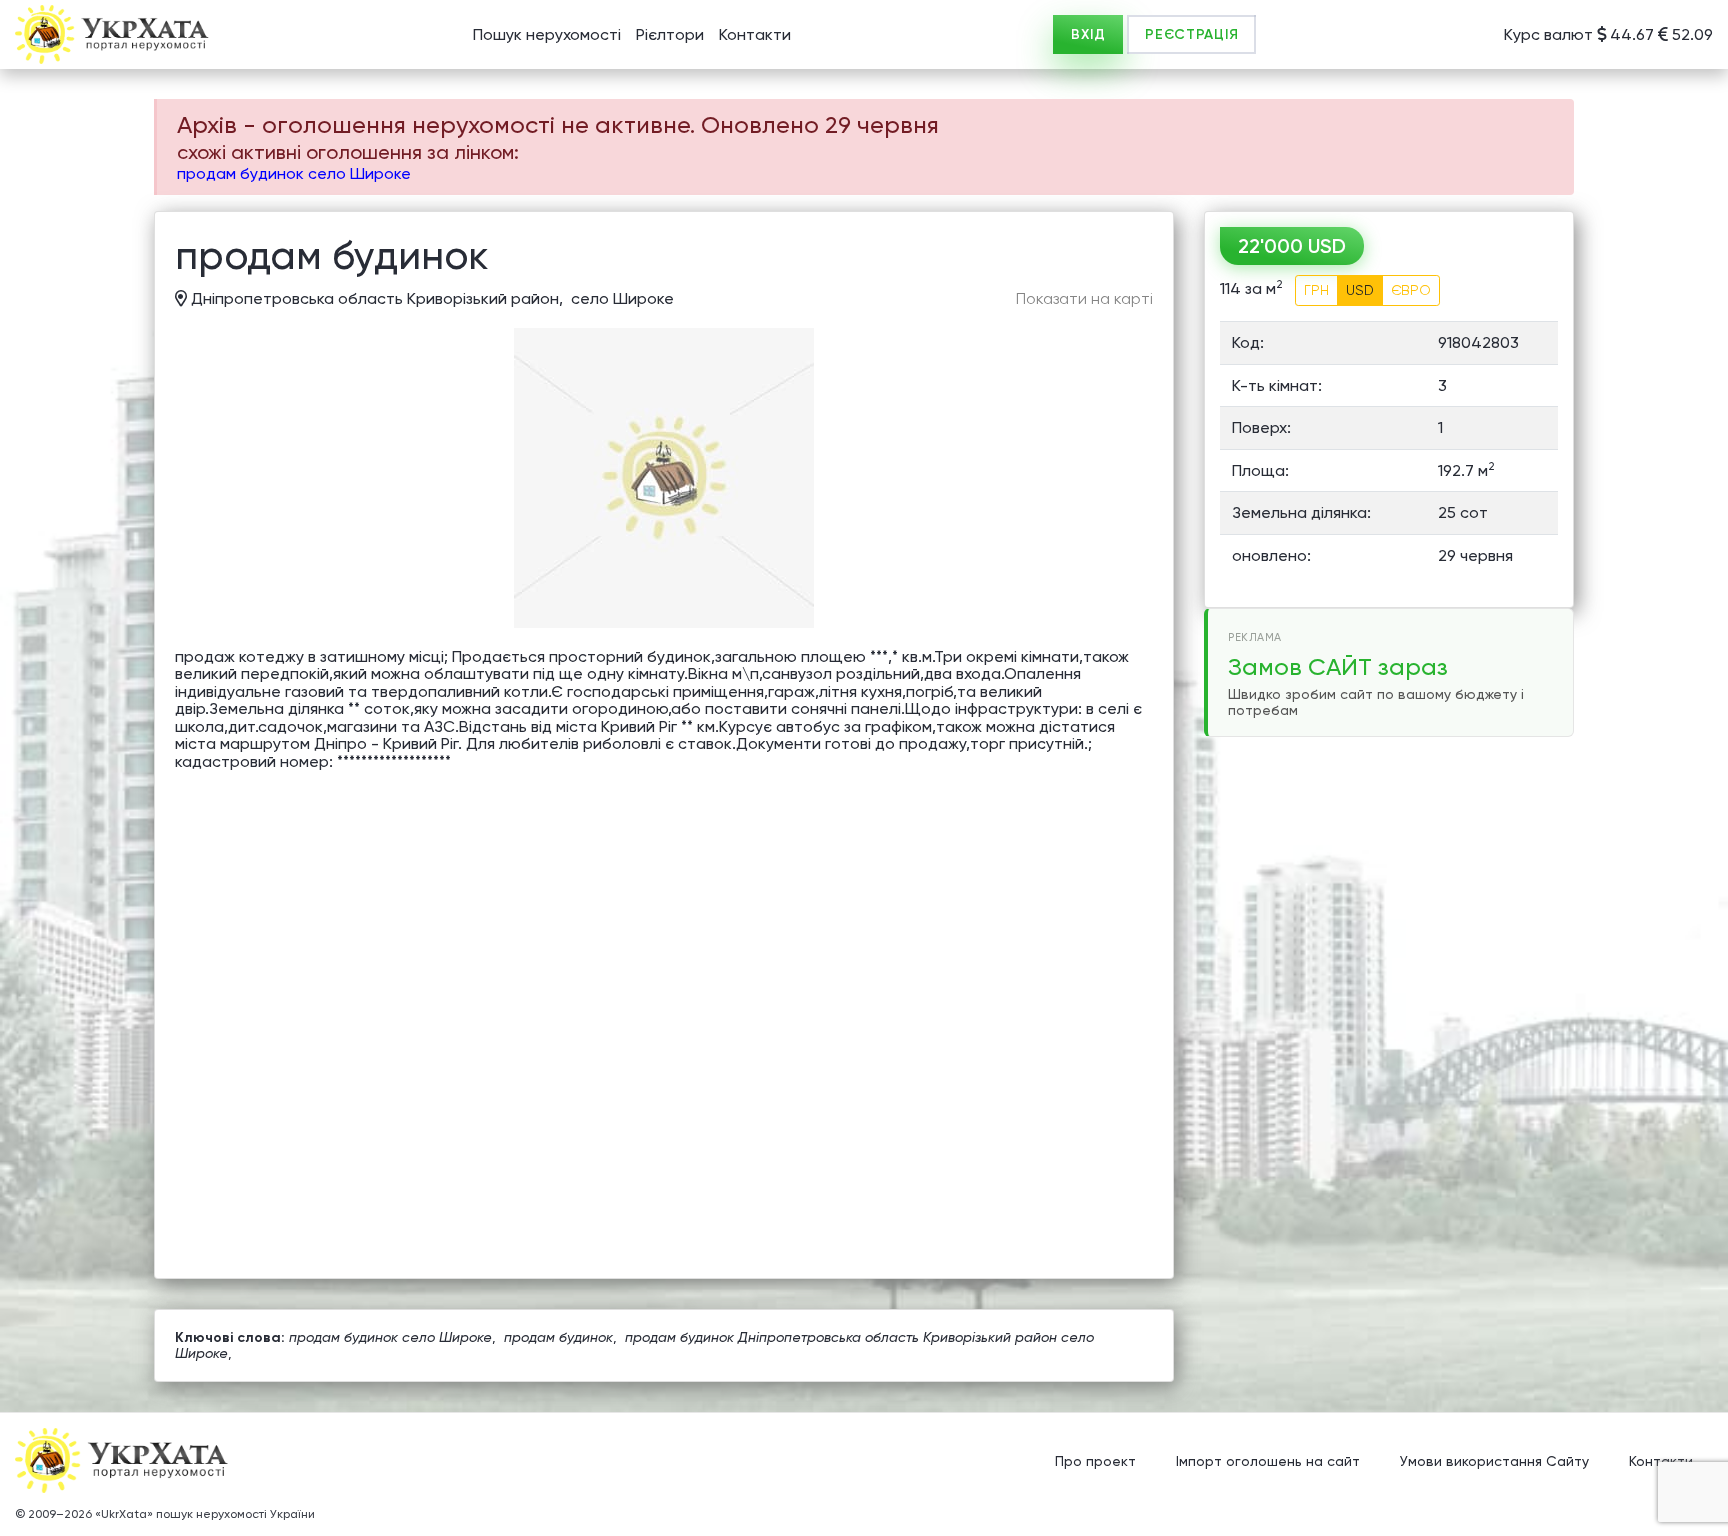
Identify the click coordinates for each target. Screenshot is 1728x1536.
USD (1360, 290)
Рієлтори (670, 34)
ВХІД (1088, 34)
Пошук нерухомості (547, 34)
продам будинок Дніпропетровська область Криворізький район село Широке (634, 1344)
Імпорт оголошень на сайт (1268, 1461)
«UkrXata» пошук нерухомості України (205, 1514)
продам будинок (558, 1337)
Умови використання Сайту (1494, 1461)
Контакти (755, 34)
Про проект (1095, 1461)
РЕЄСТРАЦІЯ (1191, 34)
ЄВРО (1411, 290)
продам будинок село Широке (294, 173)
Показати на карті (1084, 299)
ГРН (1316, 290)
